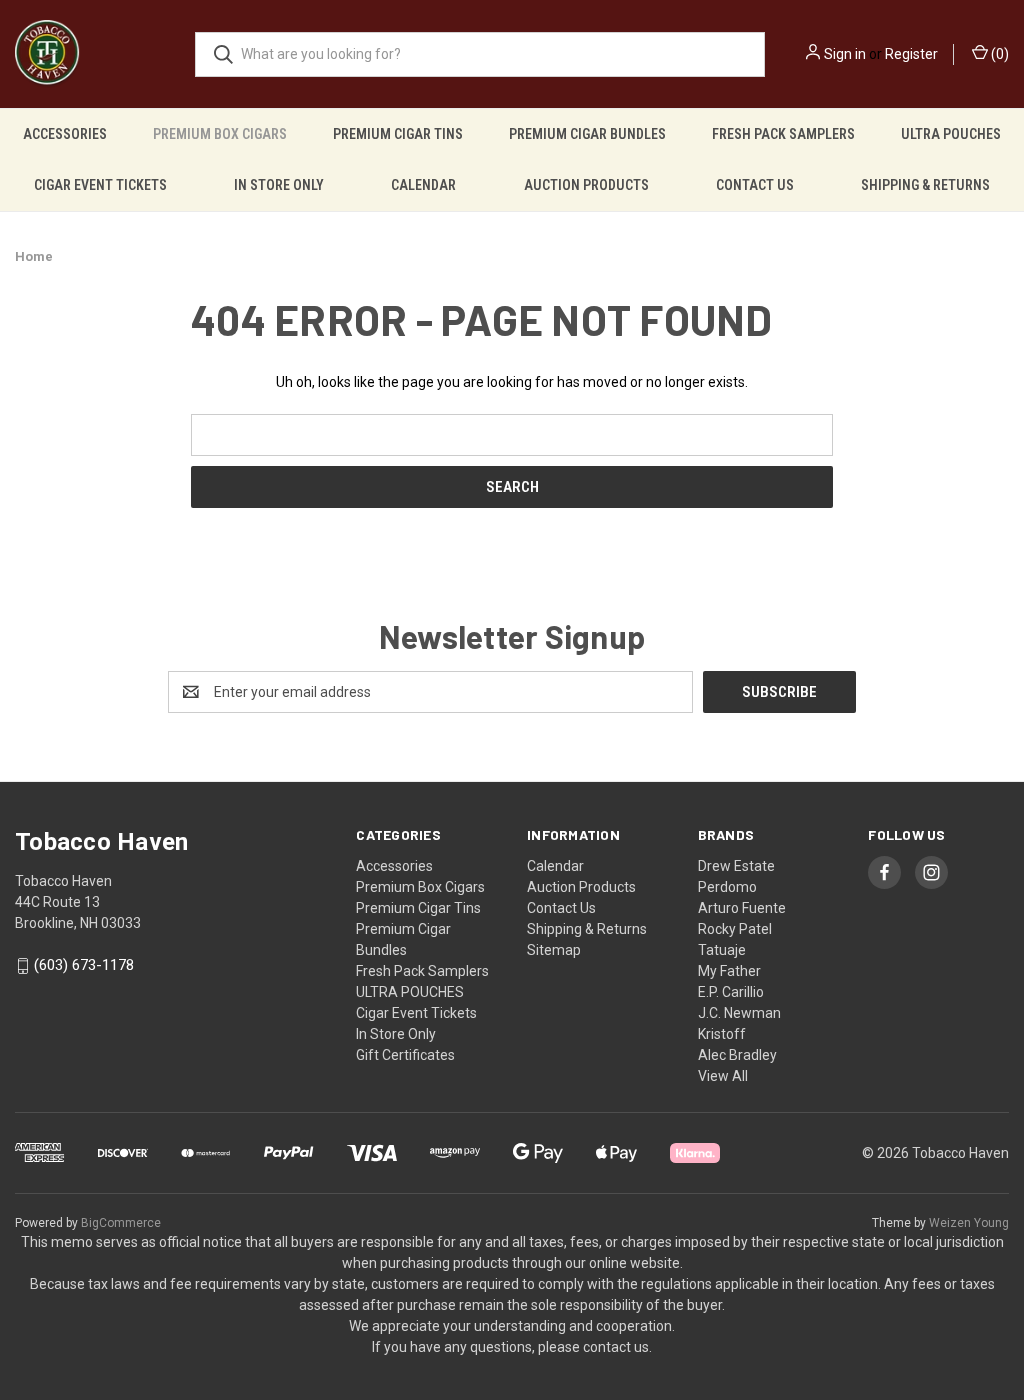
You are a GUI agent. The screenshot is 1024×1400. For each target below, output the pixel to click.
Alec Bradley (737, 1055)
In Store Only (279, 185)
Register (911, 54)
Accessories (65, 134)
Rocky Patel (735, 929)
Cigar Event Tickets (100, 185)
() (998, 54)
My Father (729, 971)
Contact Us (755, 185)
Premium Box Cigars (220, 134)
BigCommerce (121, 1223)
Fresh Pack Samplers (783, 134)
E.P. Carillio (731, 992)
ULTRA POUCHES (951, 134)
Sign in (845, 54)
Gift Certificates (405, 1055)
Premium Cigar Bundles (587, 134)
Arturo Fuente (742, 908)
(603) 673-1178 (84, 966)
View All (723, 1076)
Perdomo (727, 887)
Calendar (423, 185)
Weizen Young (969, 1223)
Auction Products (586, 185)
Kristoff (722, 1034)
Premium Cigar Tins (398, 134)
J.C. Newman (739, 1013)
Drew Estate (736, 866)
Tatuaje (722, 950)
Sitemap (554, 950)
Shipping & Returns (925, 185)
